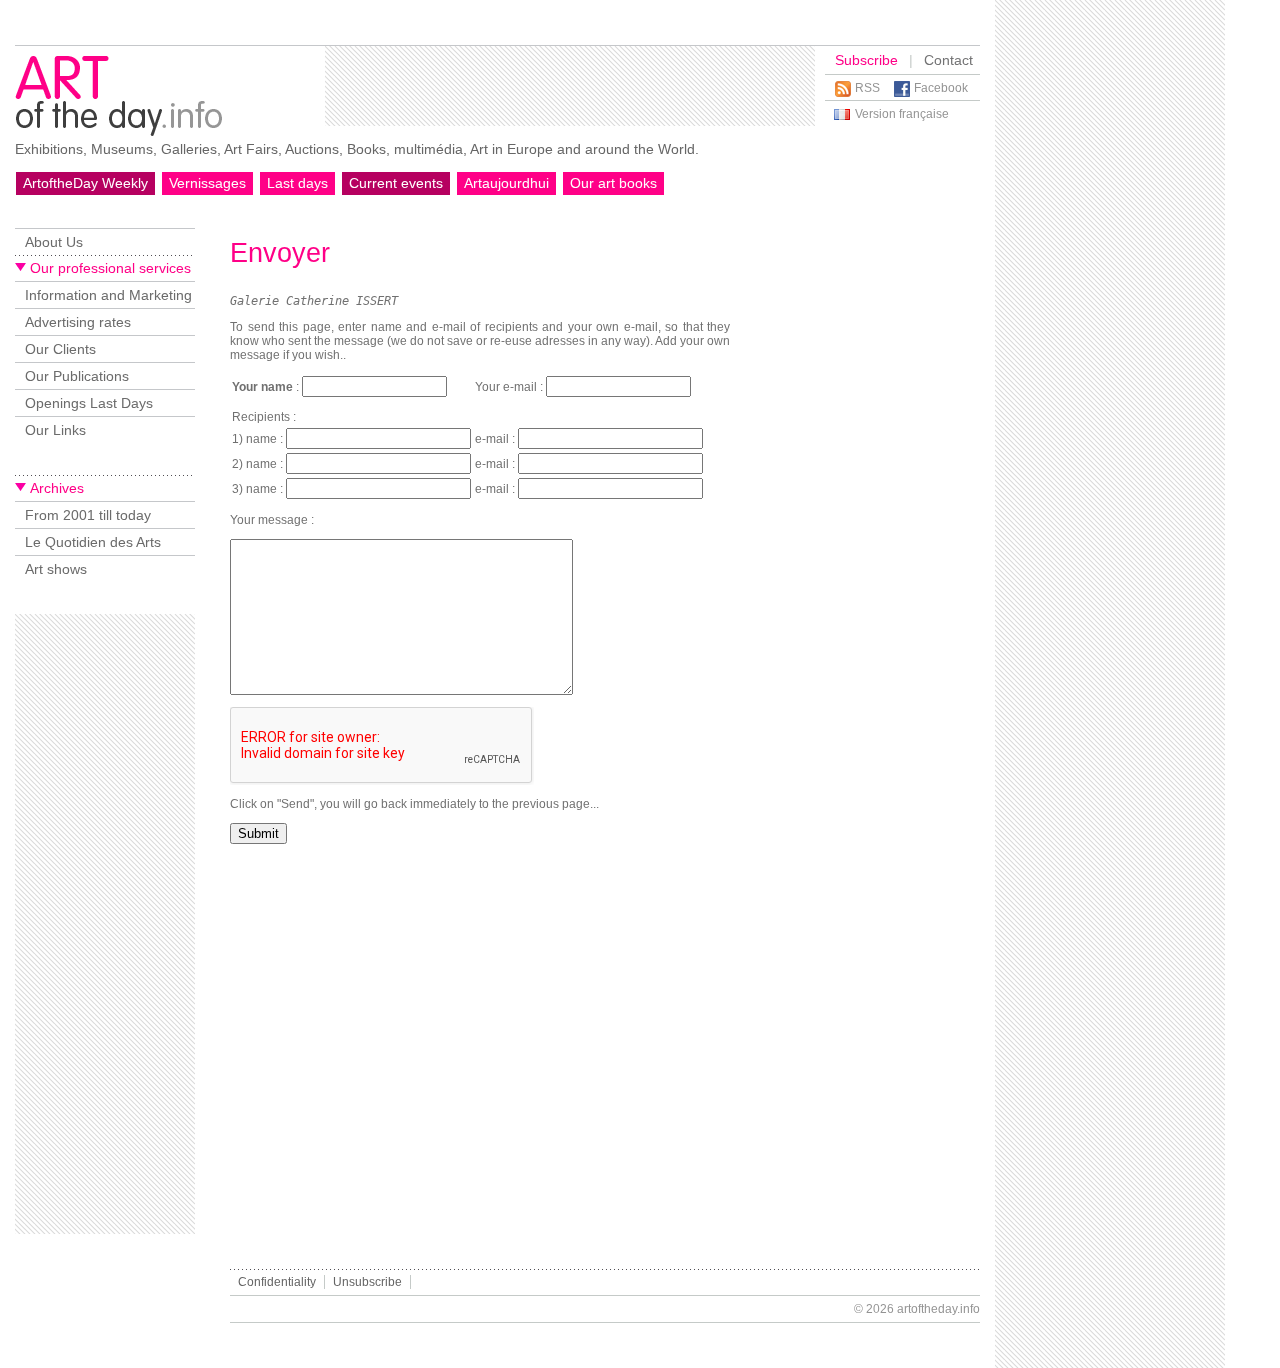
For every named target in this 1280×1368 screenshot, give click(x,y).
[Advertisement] (570, 86)
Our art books (613, 183)
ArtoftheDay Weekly (85, 183)
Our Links (55, 430)
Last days (297, 183)
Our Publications (77, 376)
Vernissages (207, 183)
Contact (948, 60)
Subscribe (866, 60)
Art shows (56, 569)
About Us (54, 242)
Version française (902, 114)
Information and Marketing (108, 295)
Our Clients (60, 349)
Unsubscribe (367, 1282)
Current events (396, 183)
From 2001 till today (88, 515)
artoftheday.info (938, 1309)
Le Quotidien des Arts (93, 542)
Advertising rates (78, 322)
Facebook (941, 88)
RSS (867, 88)
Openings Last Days (89, 403)
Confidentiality (277, 1282)
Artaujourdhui (506, 183)
